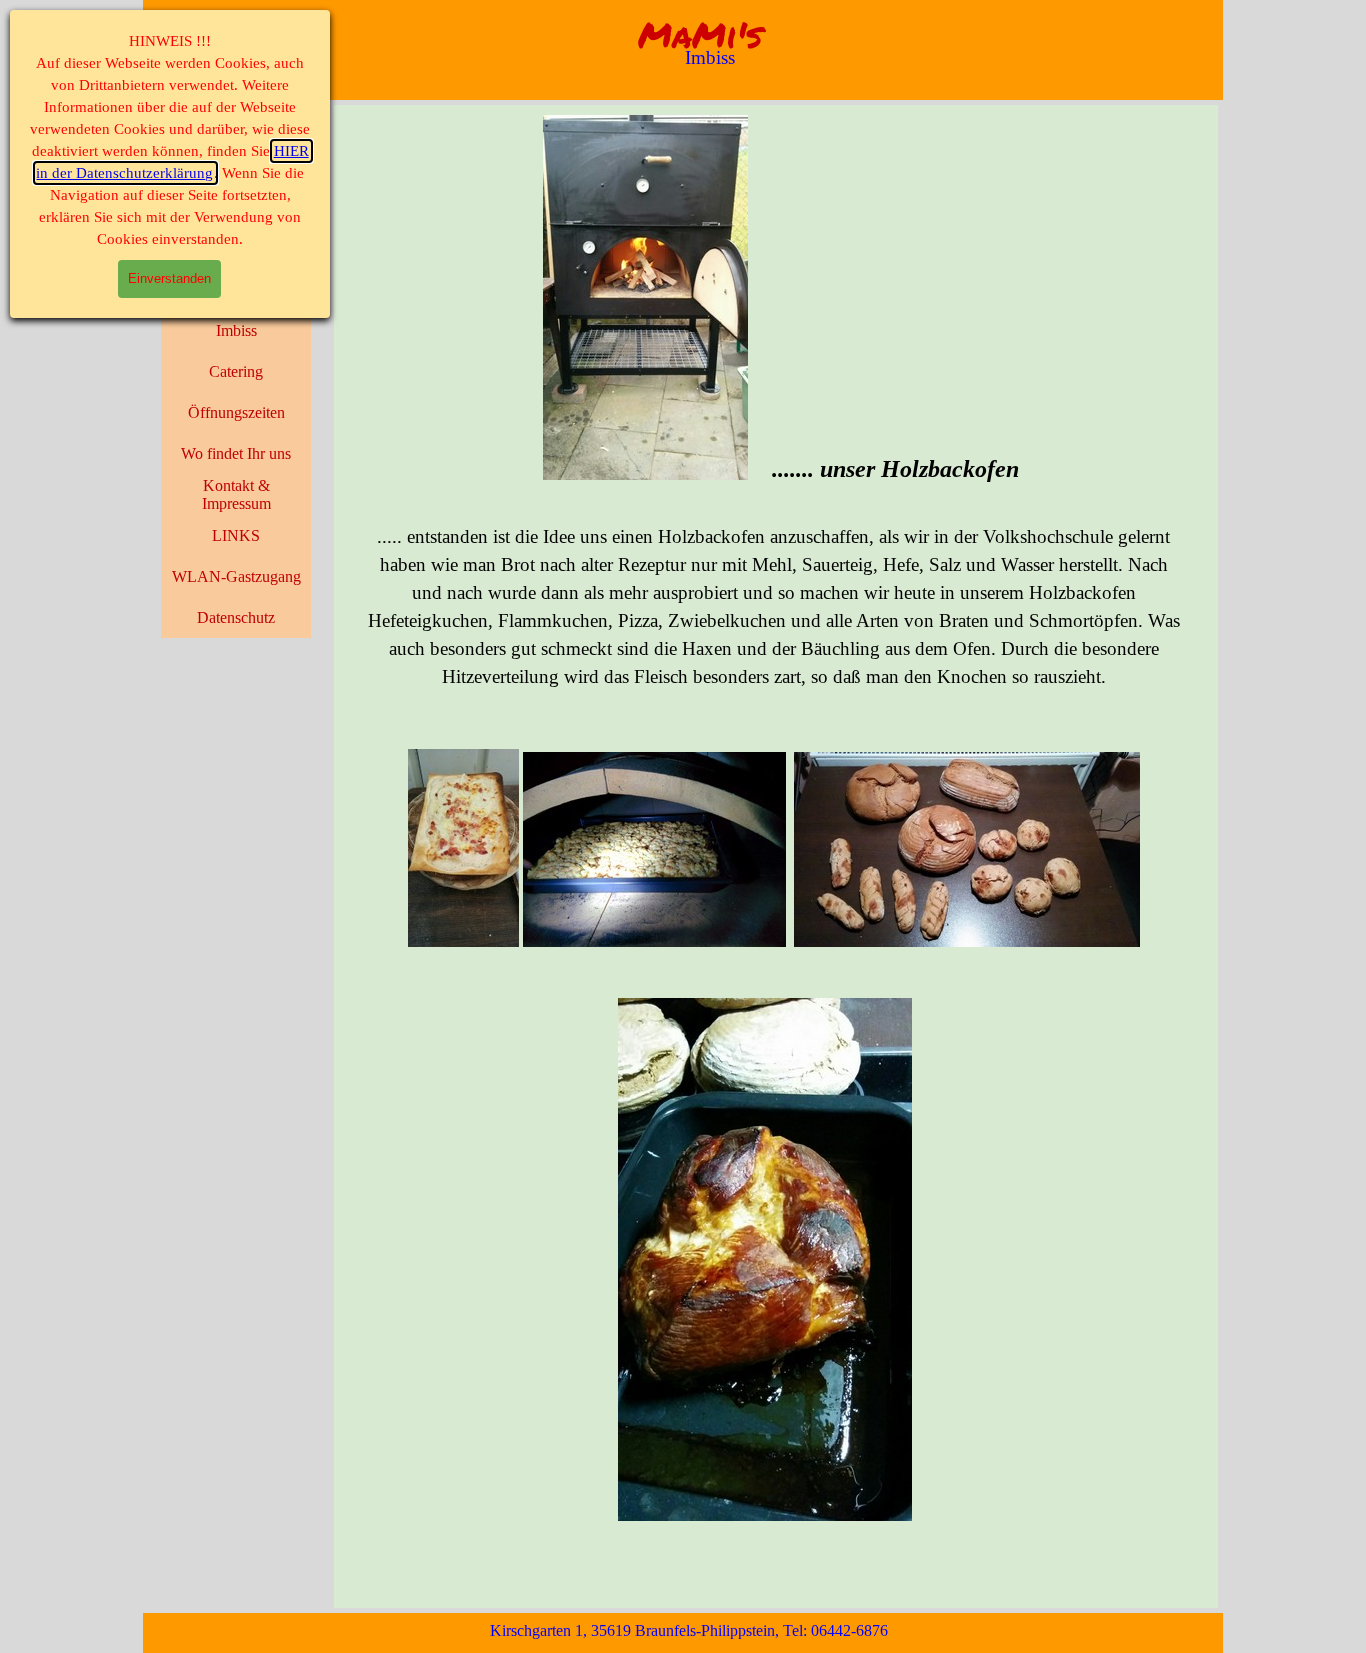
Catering (236, 371)
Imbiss (236, 330)
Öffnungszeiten (236, 412)
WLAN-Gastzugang (236, 576)
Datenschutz (236, 617)
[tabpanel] (774, 829)
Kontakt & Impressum (236, 494)
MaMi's (700, 34)
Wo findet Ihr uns (236, 453)
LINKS (236, 535)
